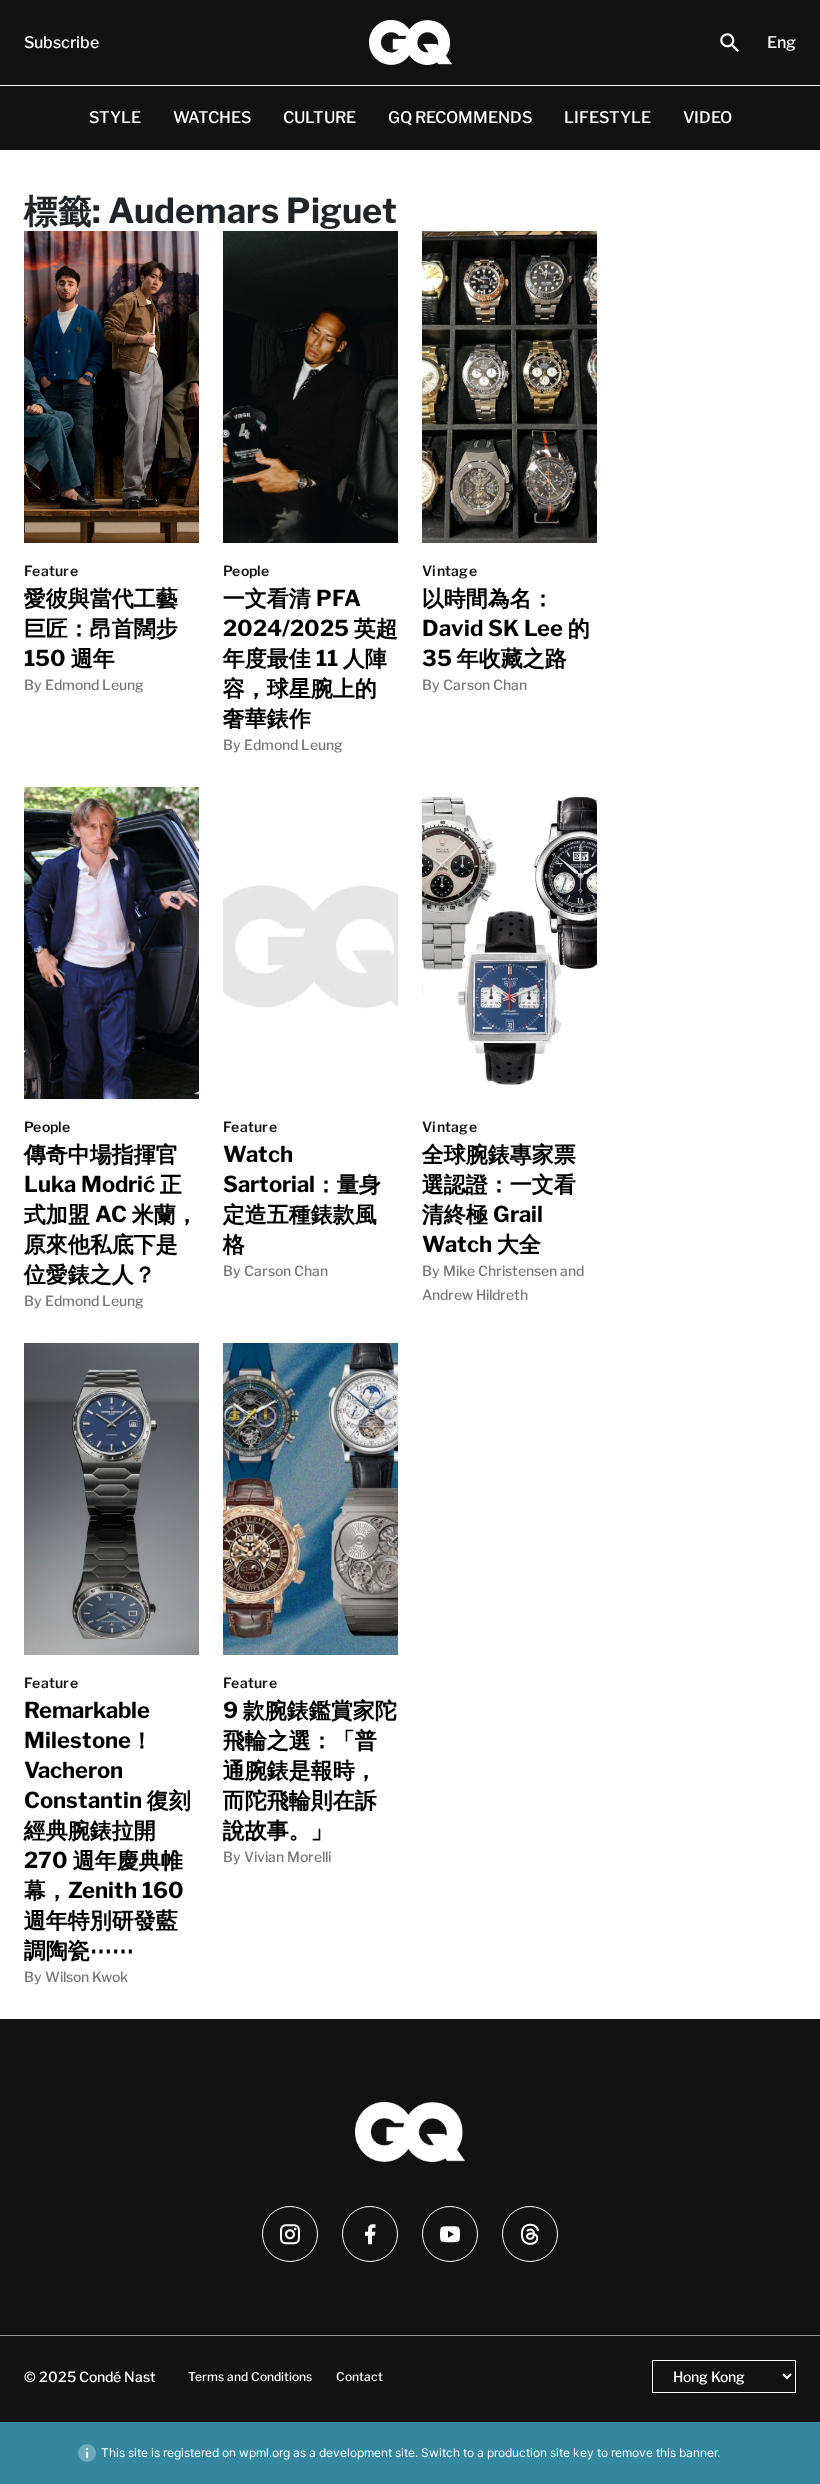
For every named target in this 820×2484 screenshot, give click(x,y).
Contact (359, 2376)
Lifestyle (607, 117)
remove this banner (664, 2452)
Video (707, 117)
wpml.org (264, 2452)
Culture (319, 117)
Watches (212, 117)
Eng (781, 42)
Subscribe (61, 42)
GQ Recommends (460, 117)
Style (115, 117)
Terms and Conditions (250, 2376)
